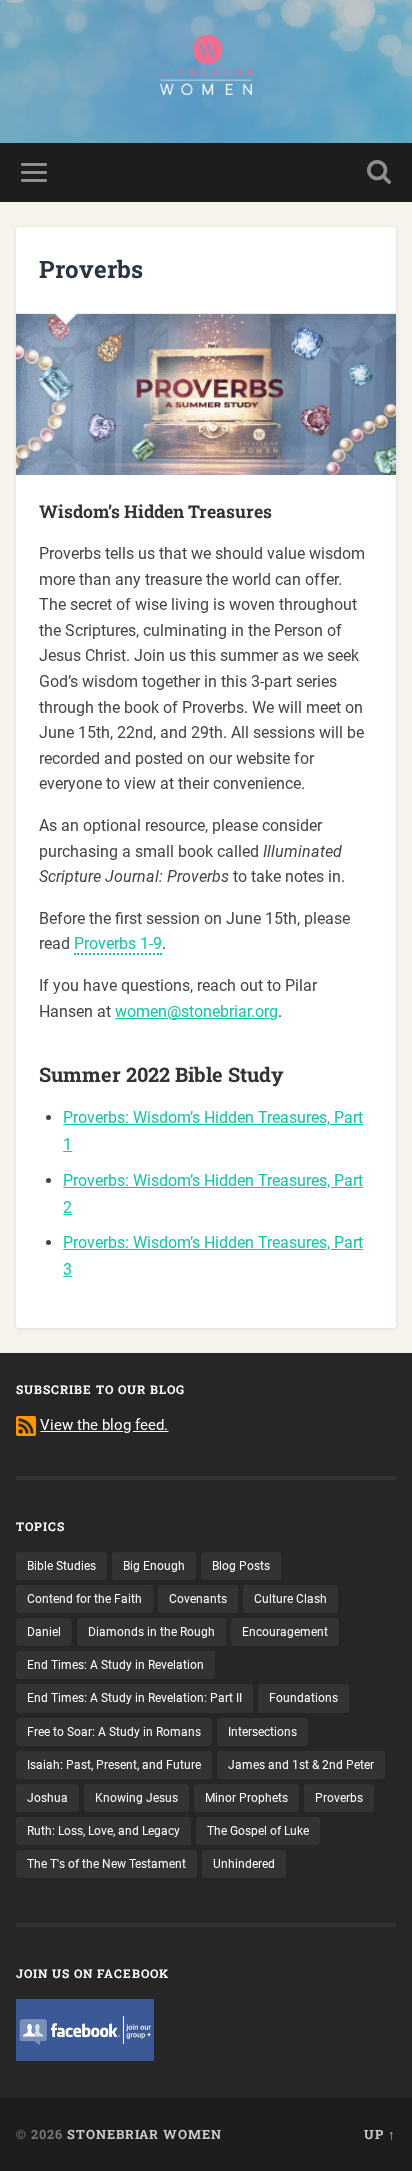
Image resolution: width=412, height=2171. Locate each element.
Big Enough (154, 1566)
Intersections (262, 1732)
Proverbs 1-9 (118, 943)
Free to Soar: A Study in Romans (114, 1732)
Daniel (44, 1632)
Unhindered (244, 1864)
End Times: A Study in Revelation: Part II (134, 1698)
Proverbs (339, 1798)
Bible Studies (61, 1566)
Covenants (198, 1599)
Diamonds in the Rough (151, 1632)
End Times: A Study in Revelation (115, 1665)
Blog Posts (241, 1566)
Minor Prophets (246, 1798)
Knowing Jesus (136, 1798)
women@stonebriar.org (196, 1011)
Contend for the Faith (84, 1599)
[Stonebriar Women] (206, 71)
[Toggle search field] (379, 172)
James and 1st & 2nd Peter (301, 1765)
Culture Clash (290, 1599)
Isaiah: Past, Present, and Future (114, 1765)
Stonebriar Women (144, 2134)
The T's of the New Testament (106, 1864)
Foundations (303, 1698)
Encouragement (285, 1632)
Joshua (47, 1798)
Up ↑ (380, 2134)
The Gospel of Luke (258, 1831)
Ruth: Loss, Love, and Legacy (103, 1831)
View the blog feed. (104, 1425)
